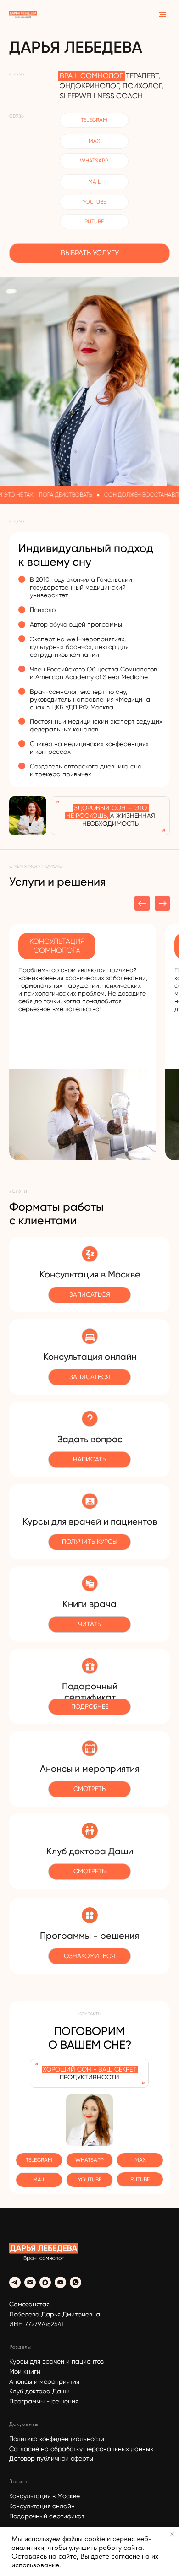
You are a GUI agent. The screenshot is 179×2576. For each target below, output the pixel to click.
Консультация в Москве (45, 2496)
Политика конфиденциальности (57, 2439)
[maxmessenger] (45, 2282)
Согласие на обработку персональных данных (81, 2449)
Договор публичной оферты (51, 2458)
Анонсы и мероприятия (44, 2381)
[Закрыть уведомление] (172, 2534)
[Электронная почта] (30, 2282)
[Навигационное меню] (162, 15)
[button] (89, 1707)
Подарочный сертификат (47, 2516)
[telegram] (15, 2282)
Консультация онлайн (42, 2506)
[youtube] (60, 2282)
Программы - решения (44, 2401)
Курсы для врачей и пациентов (56, 2361)
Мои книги (25, 2371)
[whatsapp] (76, 2282)
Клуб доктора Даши (39, 2391)
